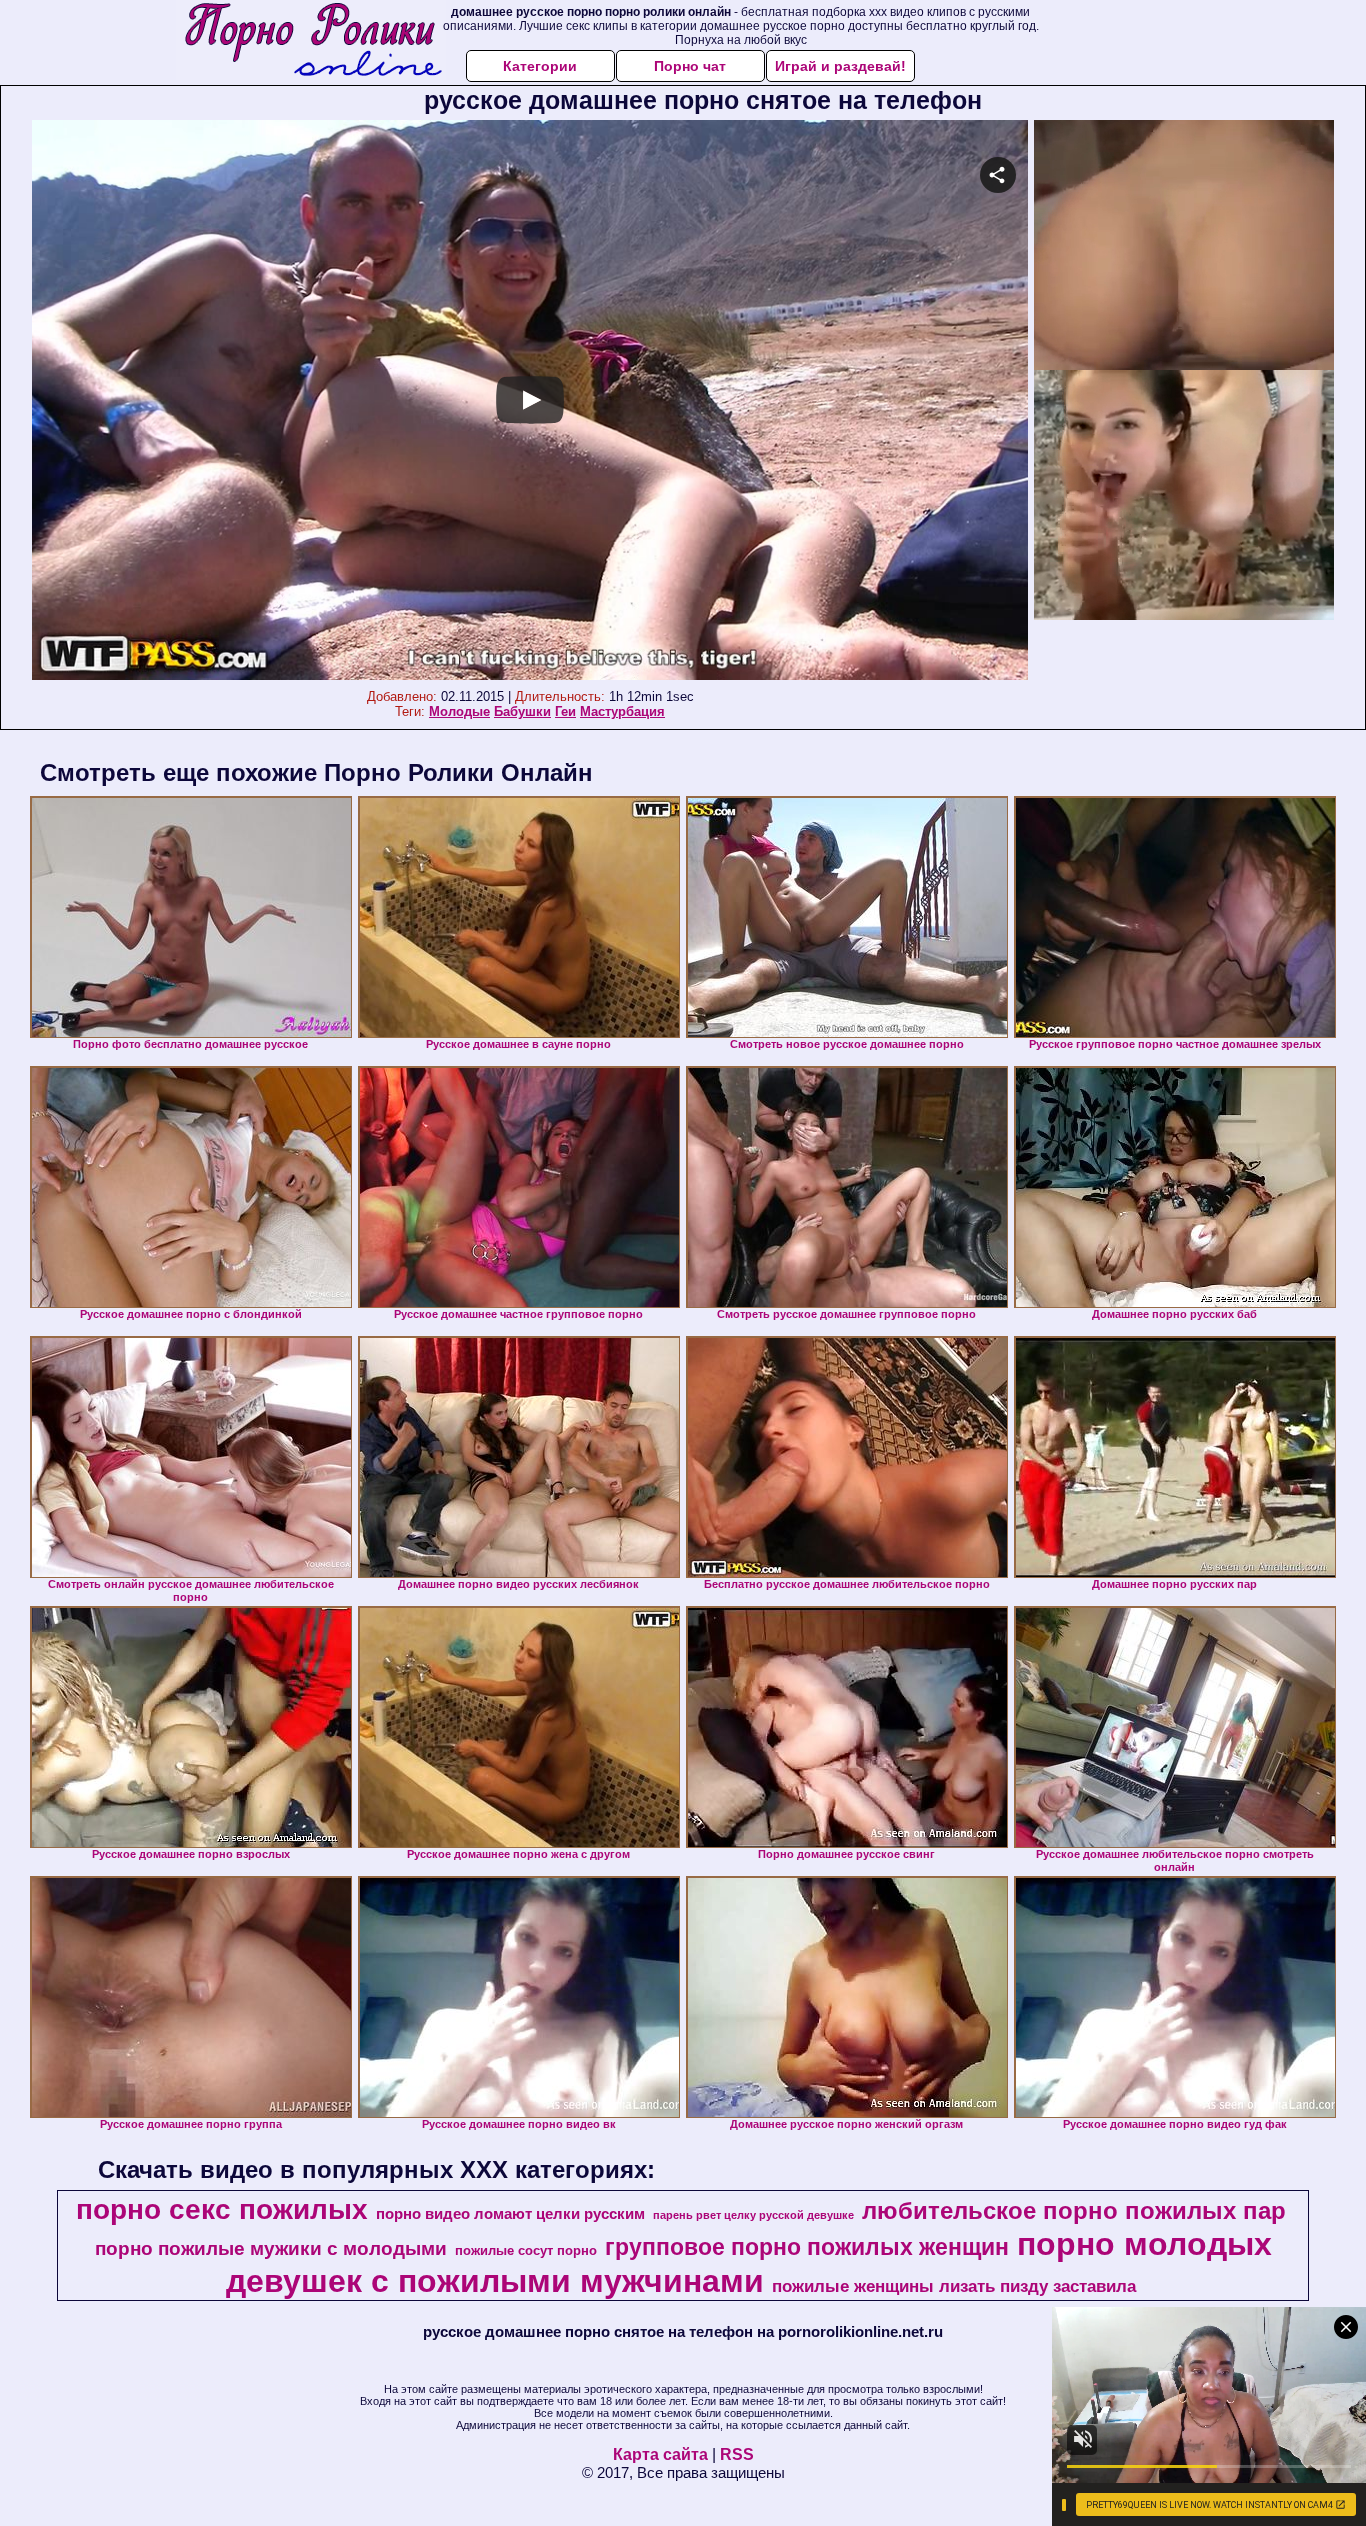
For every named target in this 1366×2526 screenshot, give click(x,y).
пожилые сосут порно (526, 2250)
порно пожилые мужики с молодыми (271, 2248)
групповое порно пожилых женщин (807, 2247)
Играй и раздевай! (840, 66)
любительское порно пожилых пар (1074, 2210)
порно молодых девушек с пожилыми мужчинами (749, 2262)
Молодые (459, 711)
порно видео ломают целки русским (510, 2214)
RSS (737, 2454)
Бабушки (522, 711)
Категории (540, 66)
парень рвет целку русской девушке (753, 2215)
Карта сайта (660, 2454)
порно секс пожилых (222, 2209)
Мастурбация (622, 711)
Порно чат (690, 66)
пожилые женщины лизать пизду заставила (954, 2286)
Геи (565, 711)
